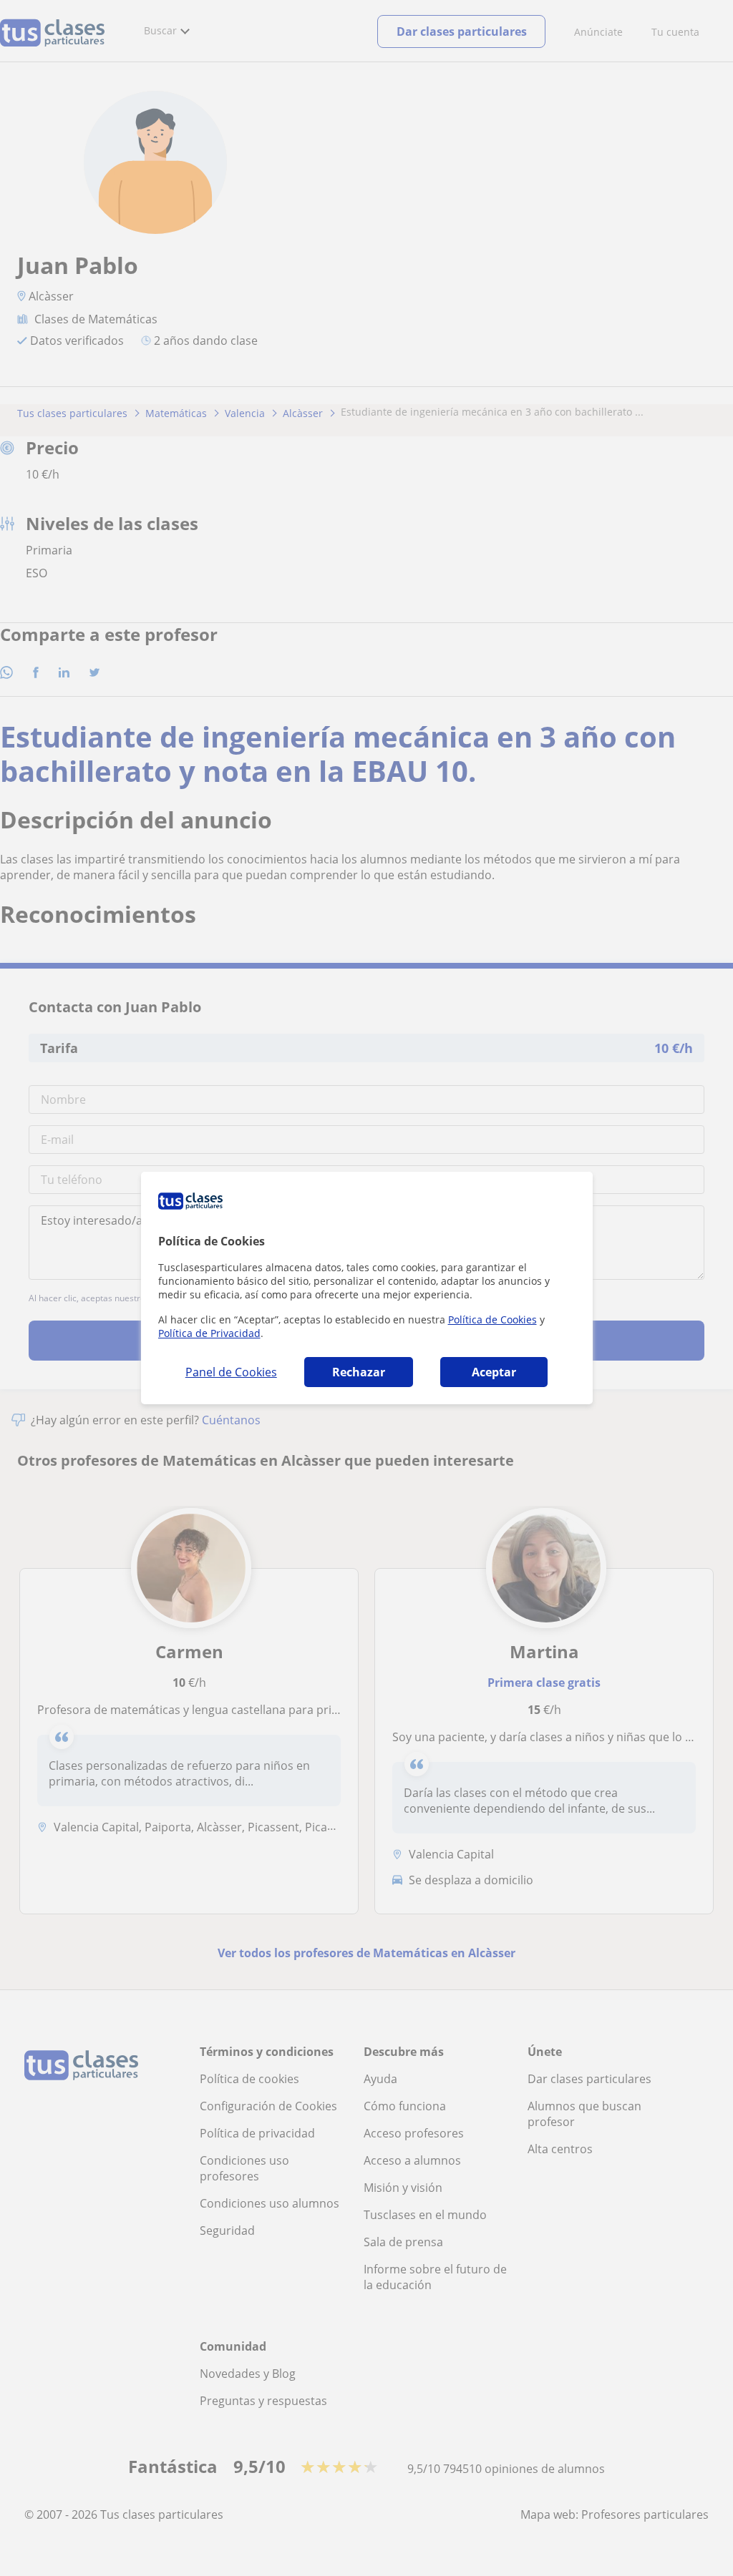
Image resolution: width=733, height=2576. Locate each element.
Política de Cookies (492, 1319)
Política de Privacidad (209, 1333)
